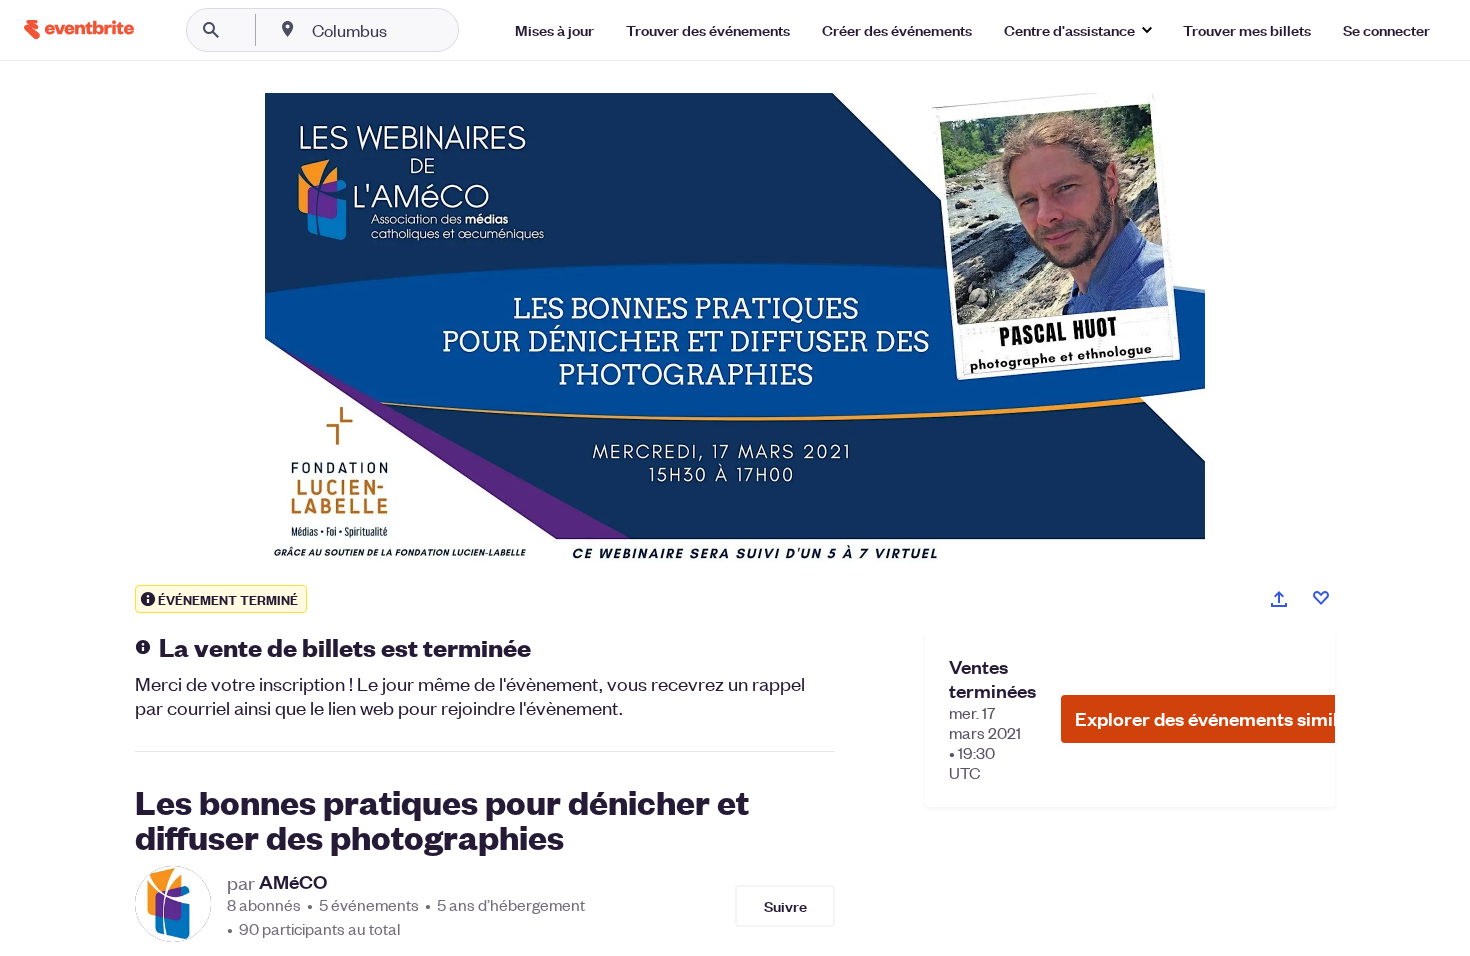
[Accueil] (79, 29)
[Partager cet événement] (1279, 599)
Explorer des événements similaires (1228, 718)
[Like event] (1321, 598)
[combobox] (413, 30)
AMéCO (293, 882)
